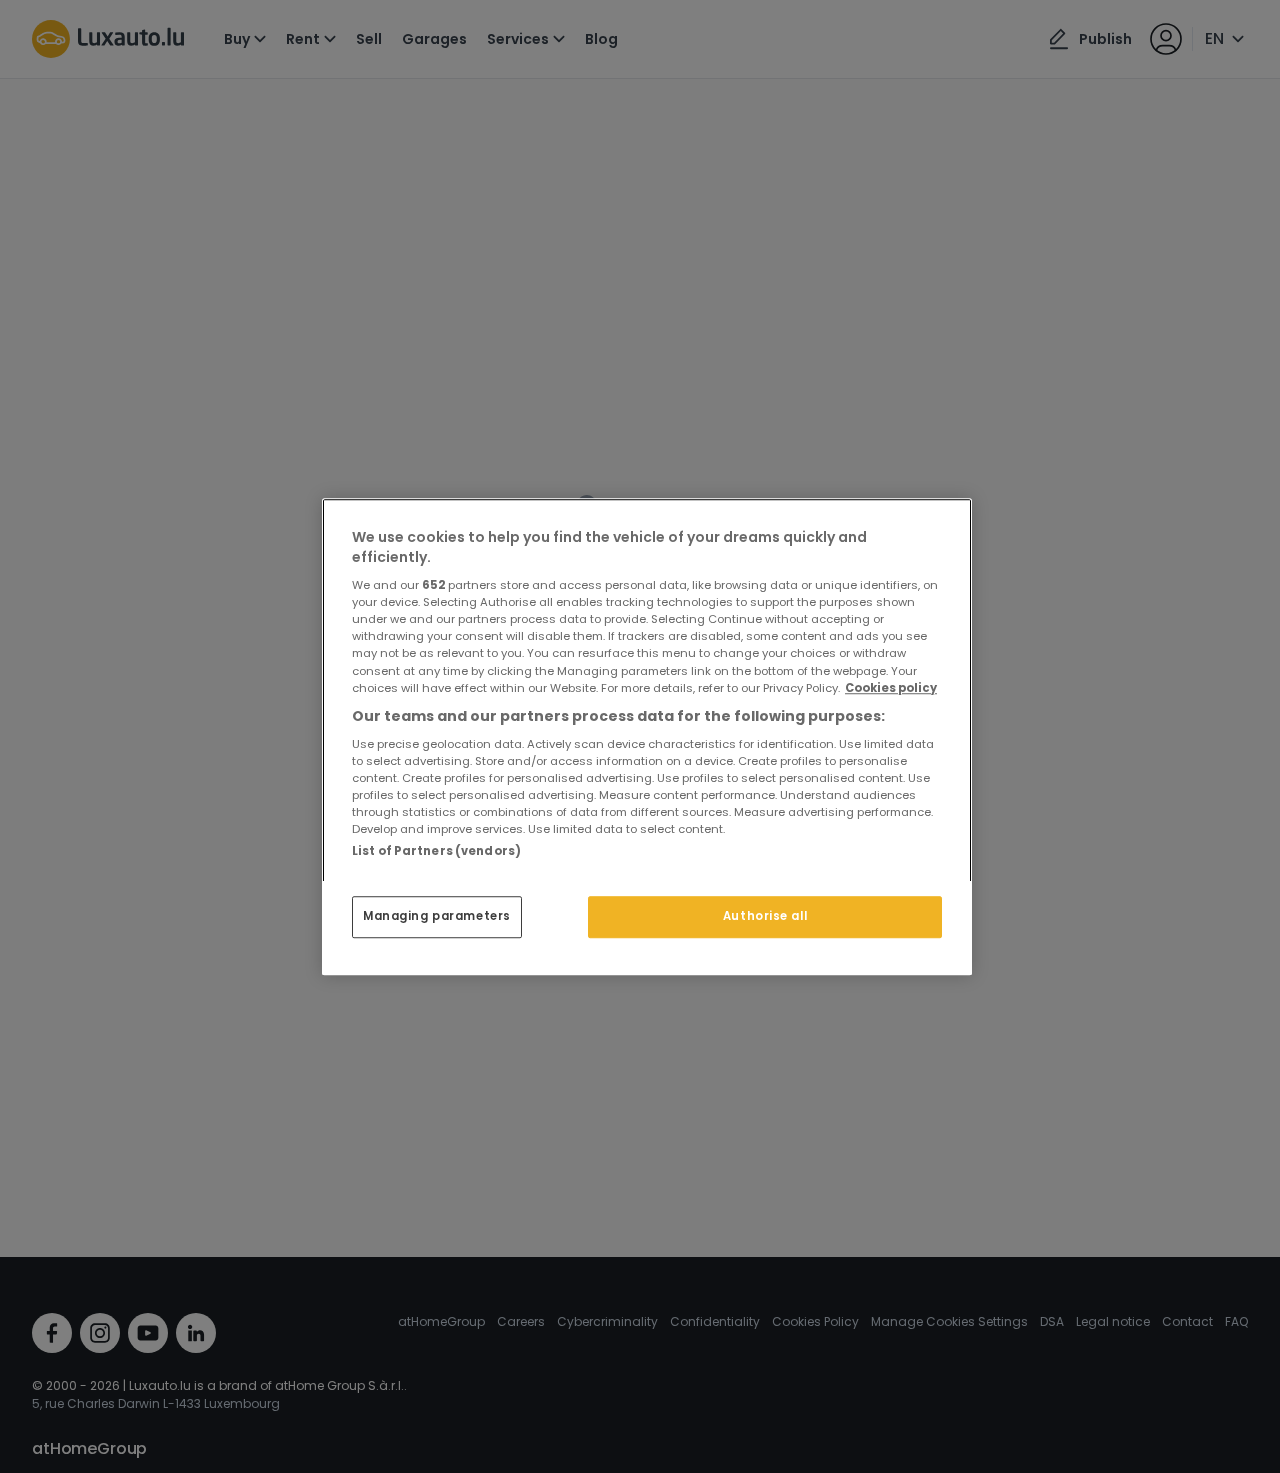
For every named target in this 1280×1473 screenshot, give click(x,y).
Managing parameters (437, 916)
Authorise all (765, 916)
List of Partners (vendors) (436, 851)
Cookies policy (891, 687)
